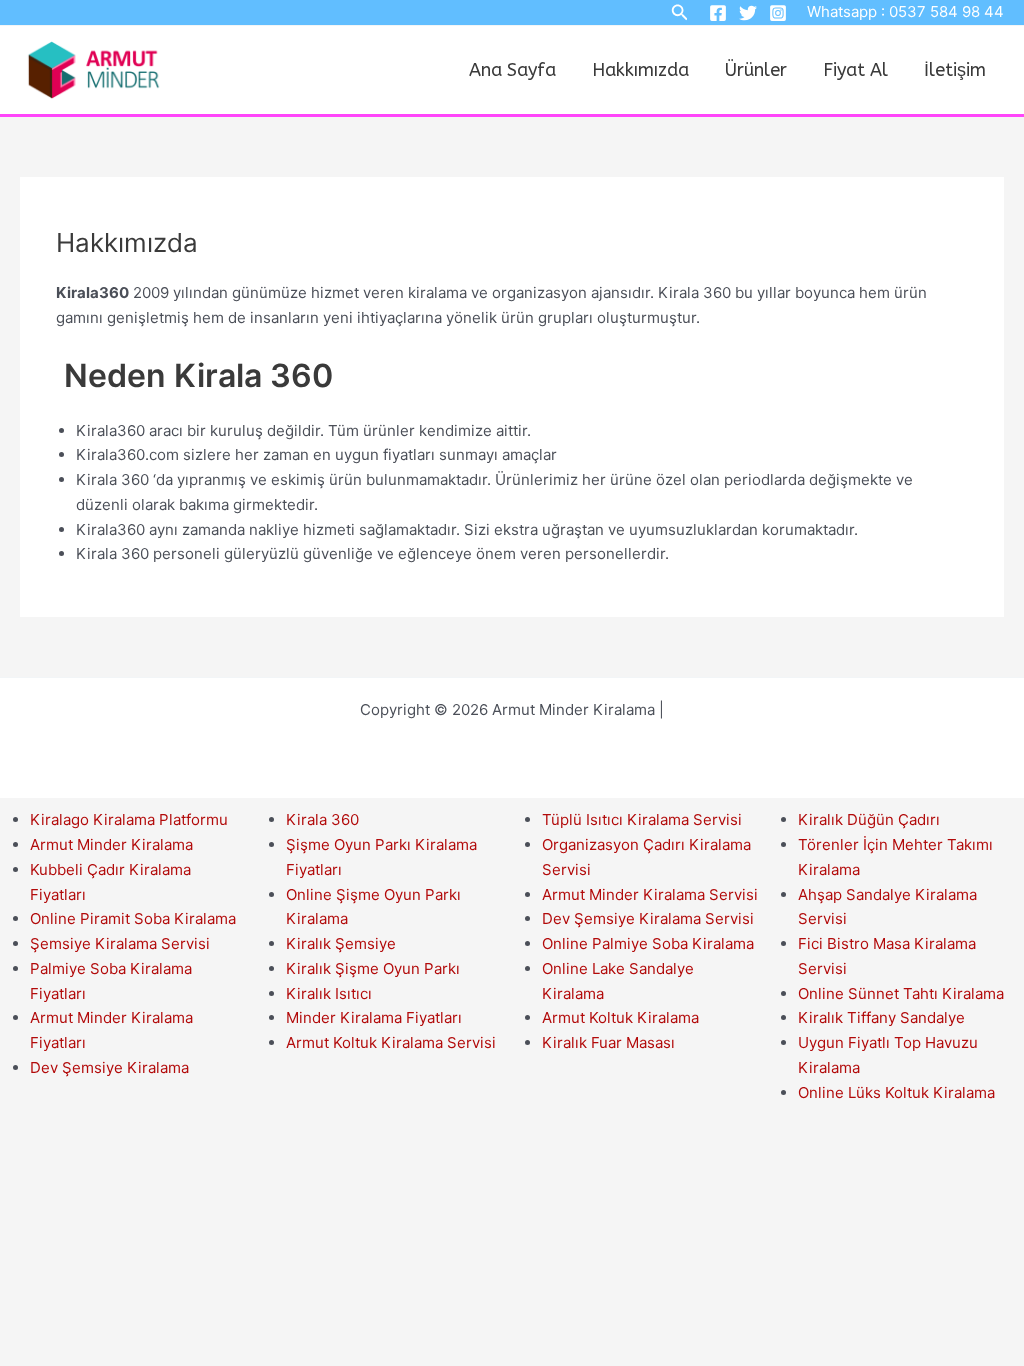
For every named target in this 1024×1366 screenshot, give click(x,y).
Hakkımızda (640, 70)
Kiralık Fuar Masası (608, 1042)
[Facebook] (718, 13)
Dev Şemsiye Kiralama (109, 1067)
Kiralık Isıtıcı (329, 993)
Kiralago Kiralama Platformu (129, 819)
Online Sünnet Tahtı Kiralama (901, 993)
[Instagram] (778, 13)
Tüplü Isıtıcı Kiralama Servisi (642, 819)
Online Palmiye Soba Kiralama (648, 943)
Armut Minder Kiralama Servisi (650, 894)
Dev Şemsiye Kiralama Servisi (648, 918)
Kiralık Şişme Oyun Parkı (373, 968)
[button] (680, 12)
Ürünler (756, 70)
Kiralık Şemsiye (341, 943)
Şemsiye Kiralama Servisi (120, 943)
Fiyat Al (855, 70)
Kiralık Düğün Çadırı (869, 819)
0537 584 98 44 (946, 11)
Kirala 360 (322, 819)
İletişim (955, 70)
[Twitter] (748, 13)
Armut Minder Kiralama (111, 844)
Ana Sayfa (512, 70)
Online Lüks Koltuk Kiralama (896, 1092)
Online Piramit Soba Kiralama (133, 918)
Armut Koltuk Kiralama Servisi (391, 1042)
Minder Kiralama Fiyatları (374, 1017)
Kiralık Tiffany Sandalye (881, 1017)
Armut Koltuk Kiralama (620, 1017)
